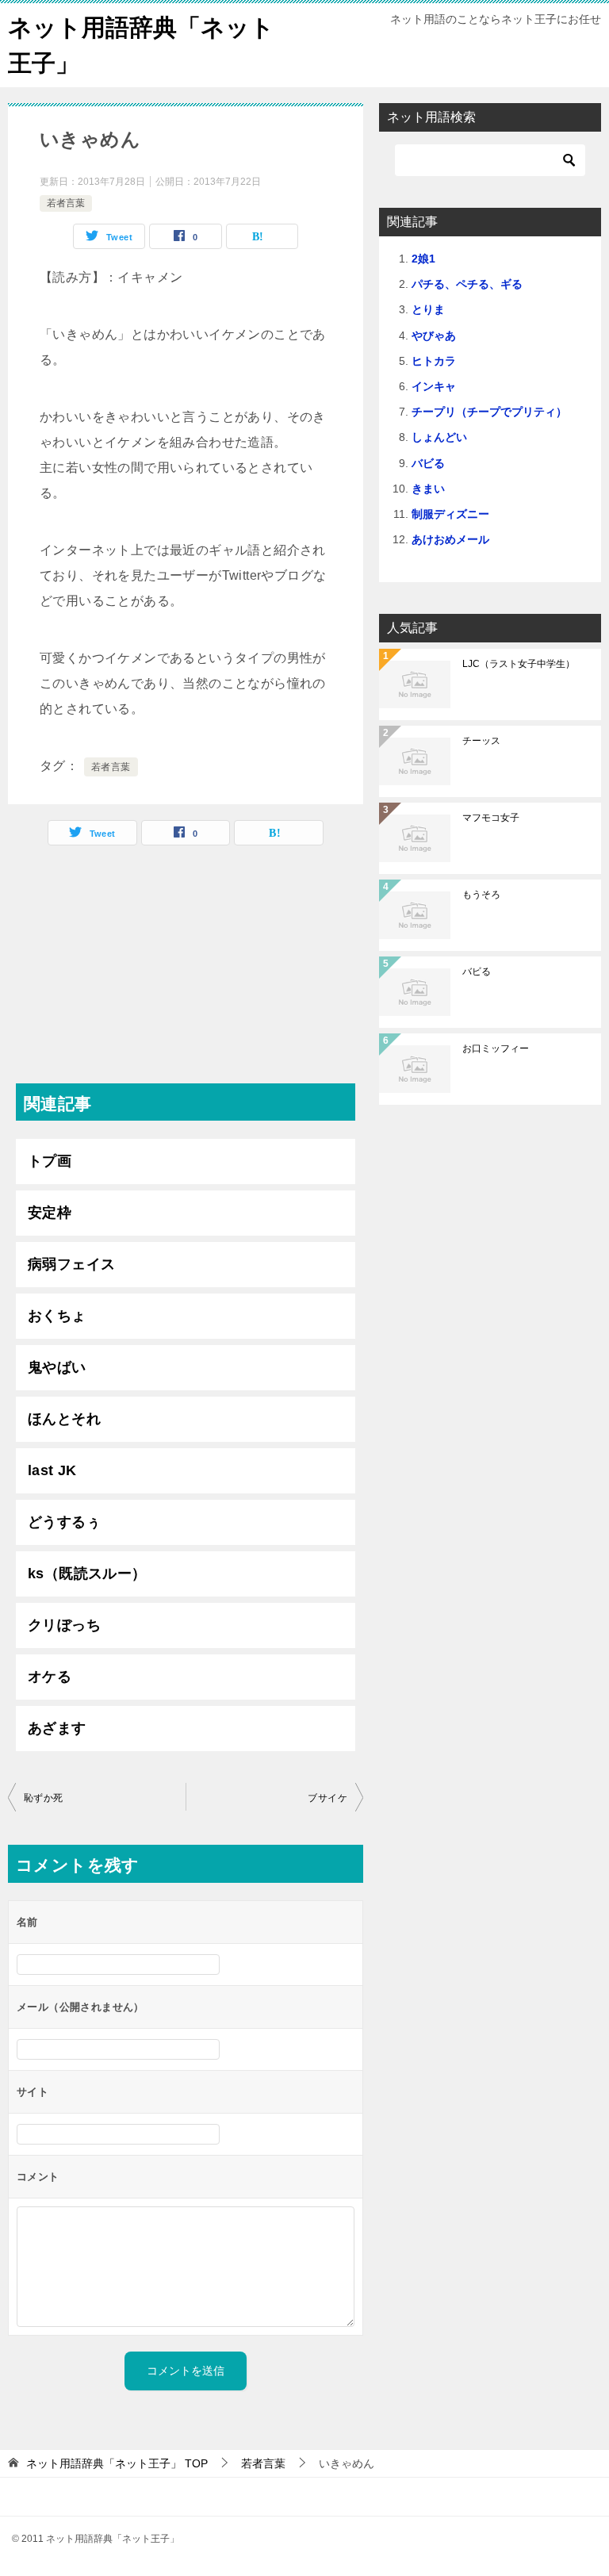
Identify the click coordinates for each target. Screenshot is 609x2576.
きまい (428, 489)
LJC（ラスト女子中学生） (519, 664)
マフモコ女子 (491, 818)
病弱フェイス (71, 1264)
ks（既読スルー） (87, 1574)
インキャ (434, 386)
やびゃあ (434, 335)
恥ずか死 (44, 1798)
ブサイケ (327, 1798)
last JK (52, 1470)
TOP (117, 2463)
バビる (428, 463)
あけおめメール (450, 539)
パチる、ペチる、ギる (467, 284)
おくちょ (57, 1316)
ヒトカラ (434, 361)
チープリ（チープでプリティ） (489, 412)
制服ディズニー (450, 514)
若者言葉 (66, 203)
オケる (50, 1677)
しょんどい (439, 437)
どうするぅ (64, 1522)
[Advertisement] (186, 972)
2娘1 (423, 259)
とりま (428, 309)
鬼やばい (57, 1367)
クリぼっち (64, 1625)
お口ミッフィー (496, 1048)
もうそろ (481, 895)
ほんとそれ (64, 1419)
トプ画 (50, 1161)
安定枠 (50, 1213)
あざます (57, 1728)
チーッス (481, 741)
